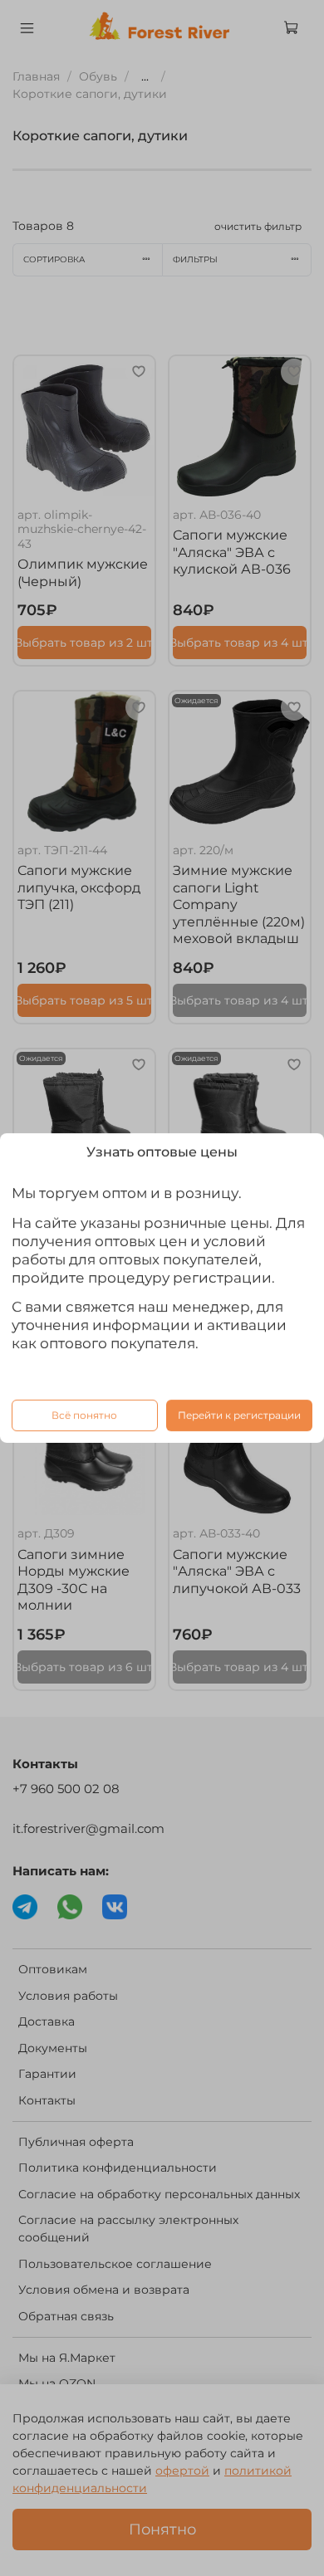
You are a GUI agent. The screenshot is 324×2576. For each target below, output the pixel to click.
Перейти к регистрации (239, 1415)
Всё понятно (84, 1415)
